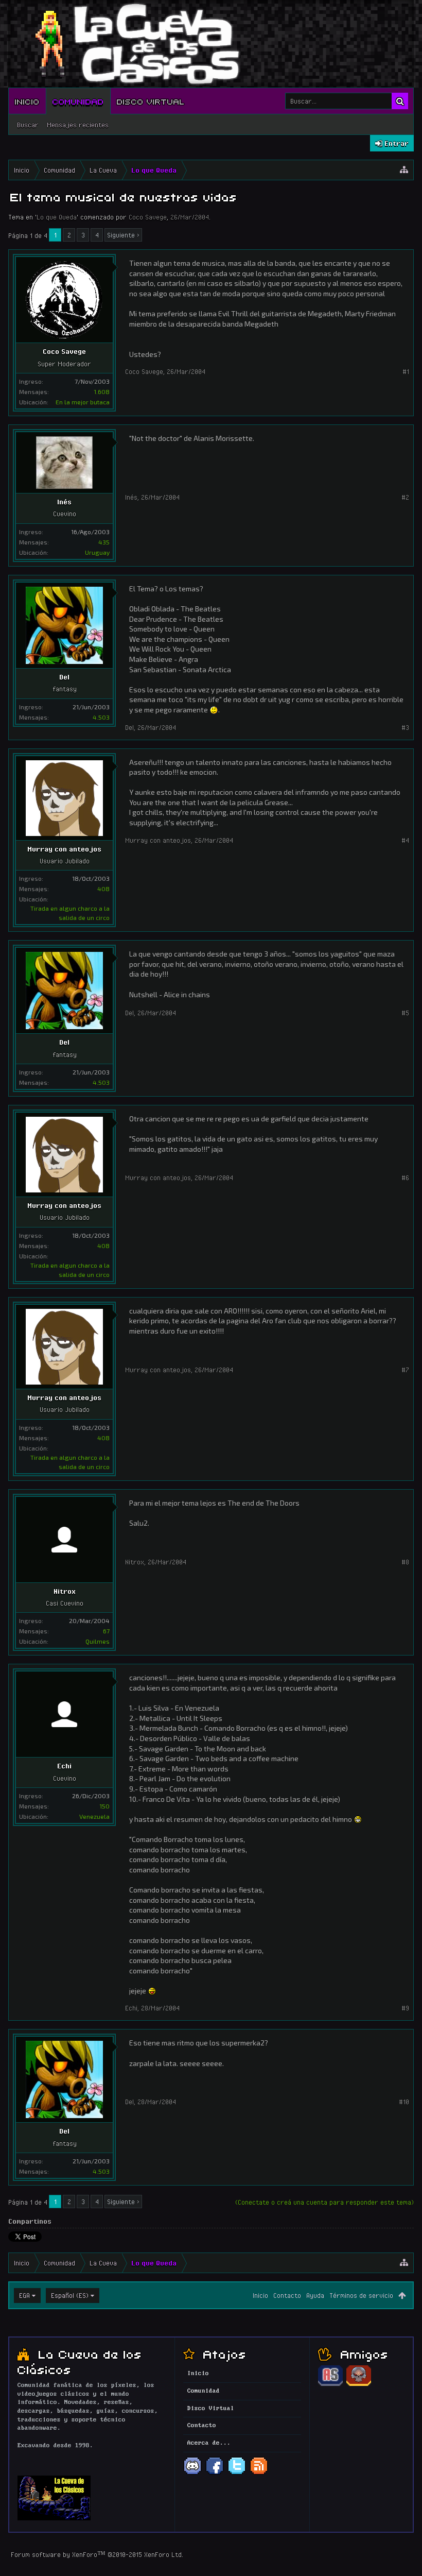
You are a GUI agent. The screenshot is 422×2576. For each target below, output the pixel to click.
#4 (405, 840)
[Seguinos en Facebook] (215, 2473)
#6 (405, 1178)
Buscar (28, 125)
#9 (405, 2008)
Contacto (287, 2295)
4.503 (101, 717)
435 (104, 542)
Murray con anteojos (64, 849)
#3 (405, 727)
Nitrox (65, 1591)
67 (106, 1631)
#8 (405, 1562)
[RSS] (259, 2473)
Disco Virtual (151, 101)
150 (104, 1806)
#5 (405, 1013)
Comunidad (78, 101)
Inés (64, 502)
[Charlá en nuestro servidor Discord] (192, 2473)
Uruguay (97, 552)
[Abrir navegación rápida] (404, 170)
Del (64, 677)
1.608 (102, 391)
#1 (406, 371)
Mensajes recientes (78, 125)
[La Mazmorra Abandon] (359, 2384)
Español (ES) (70, 2295)
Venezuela (94, 1816)
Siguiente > (123, 235)
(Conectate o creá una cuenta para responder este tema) (324, 2202)
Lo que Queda (57, 217)
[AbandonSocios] (330, 2384)
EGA (24, 2295)
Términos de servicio (361, 2295)
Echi (64, 1766)
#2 (405, 497)
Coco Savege (148, 217)
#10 (404, 2102)
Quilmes (98, 1641)
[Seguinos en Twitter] (237, 2473)
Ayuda (315, 2295)
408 (103, 889)
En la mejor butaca (83, 402)
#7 (405, 1370)
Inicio (27, 101)
